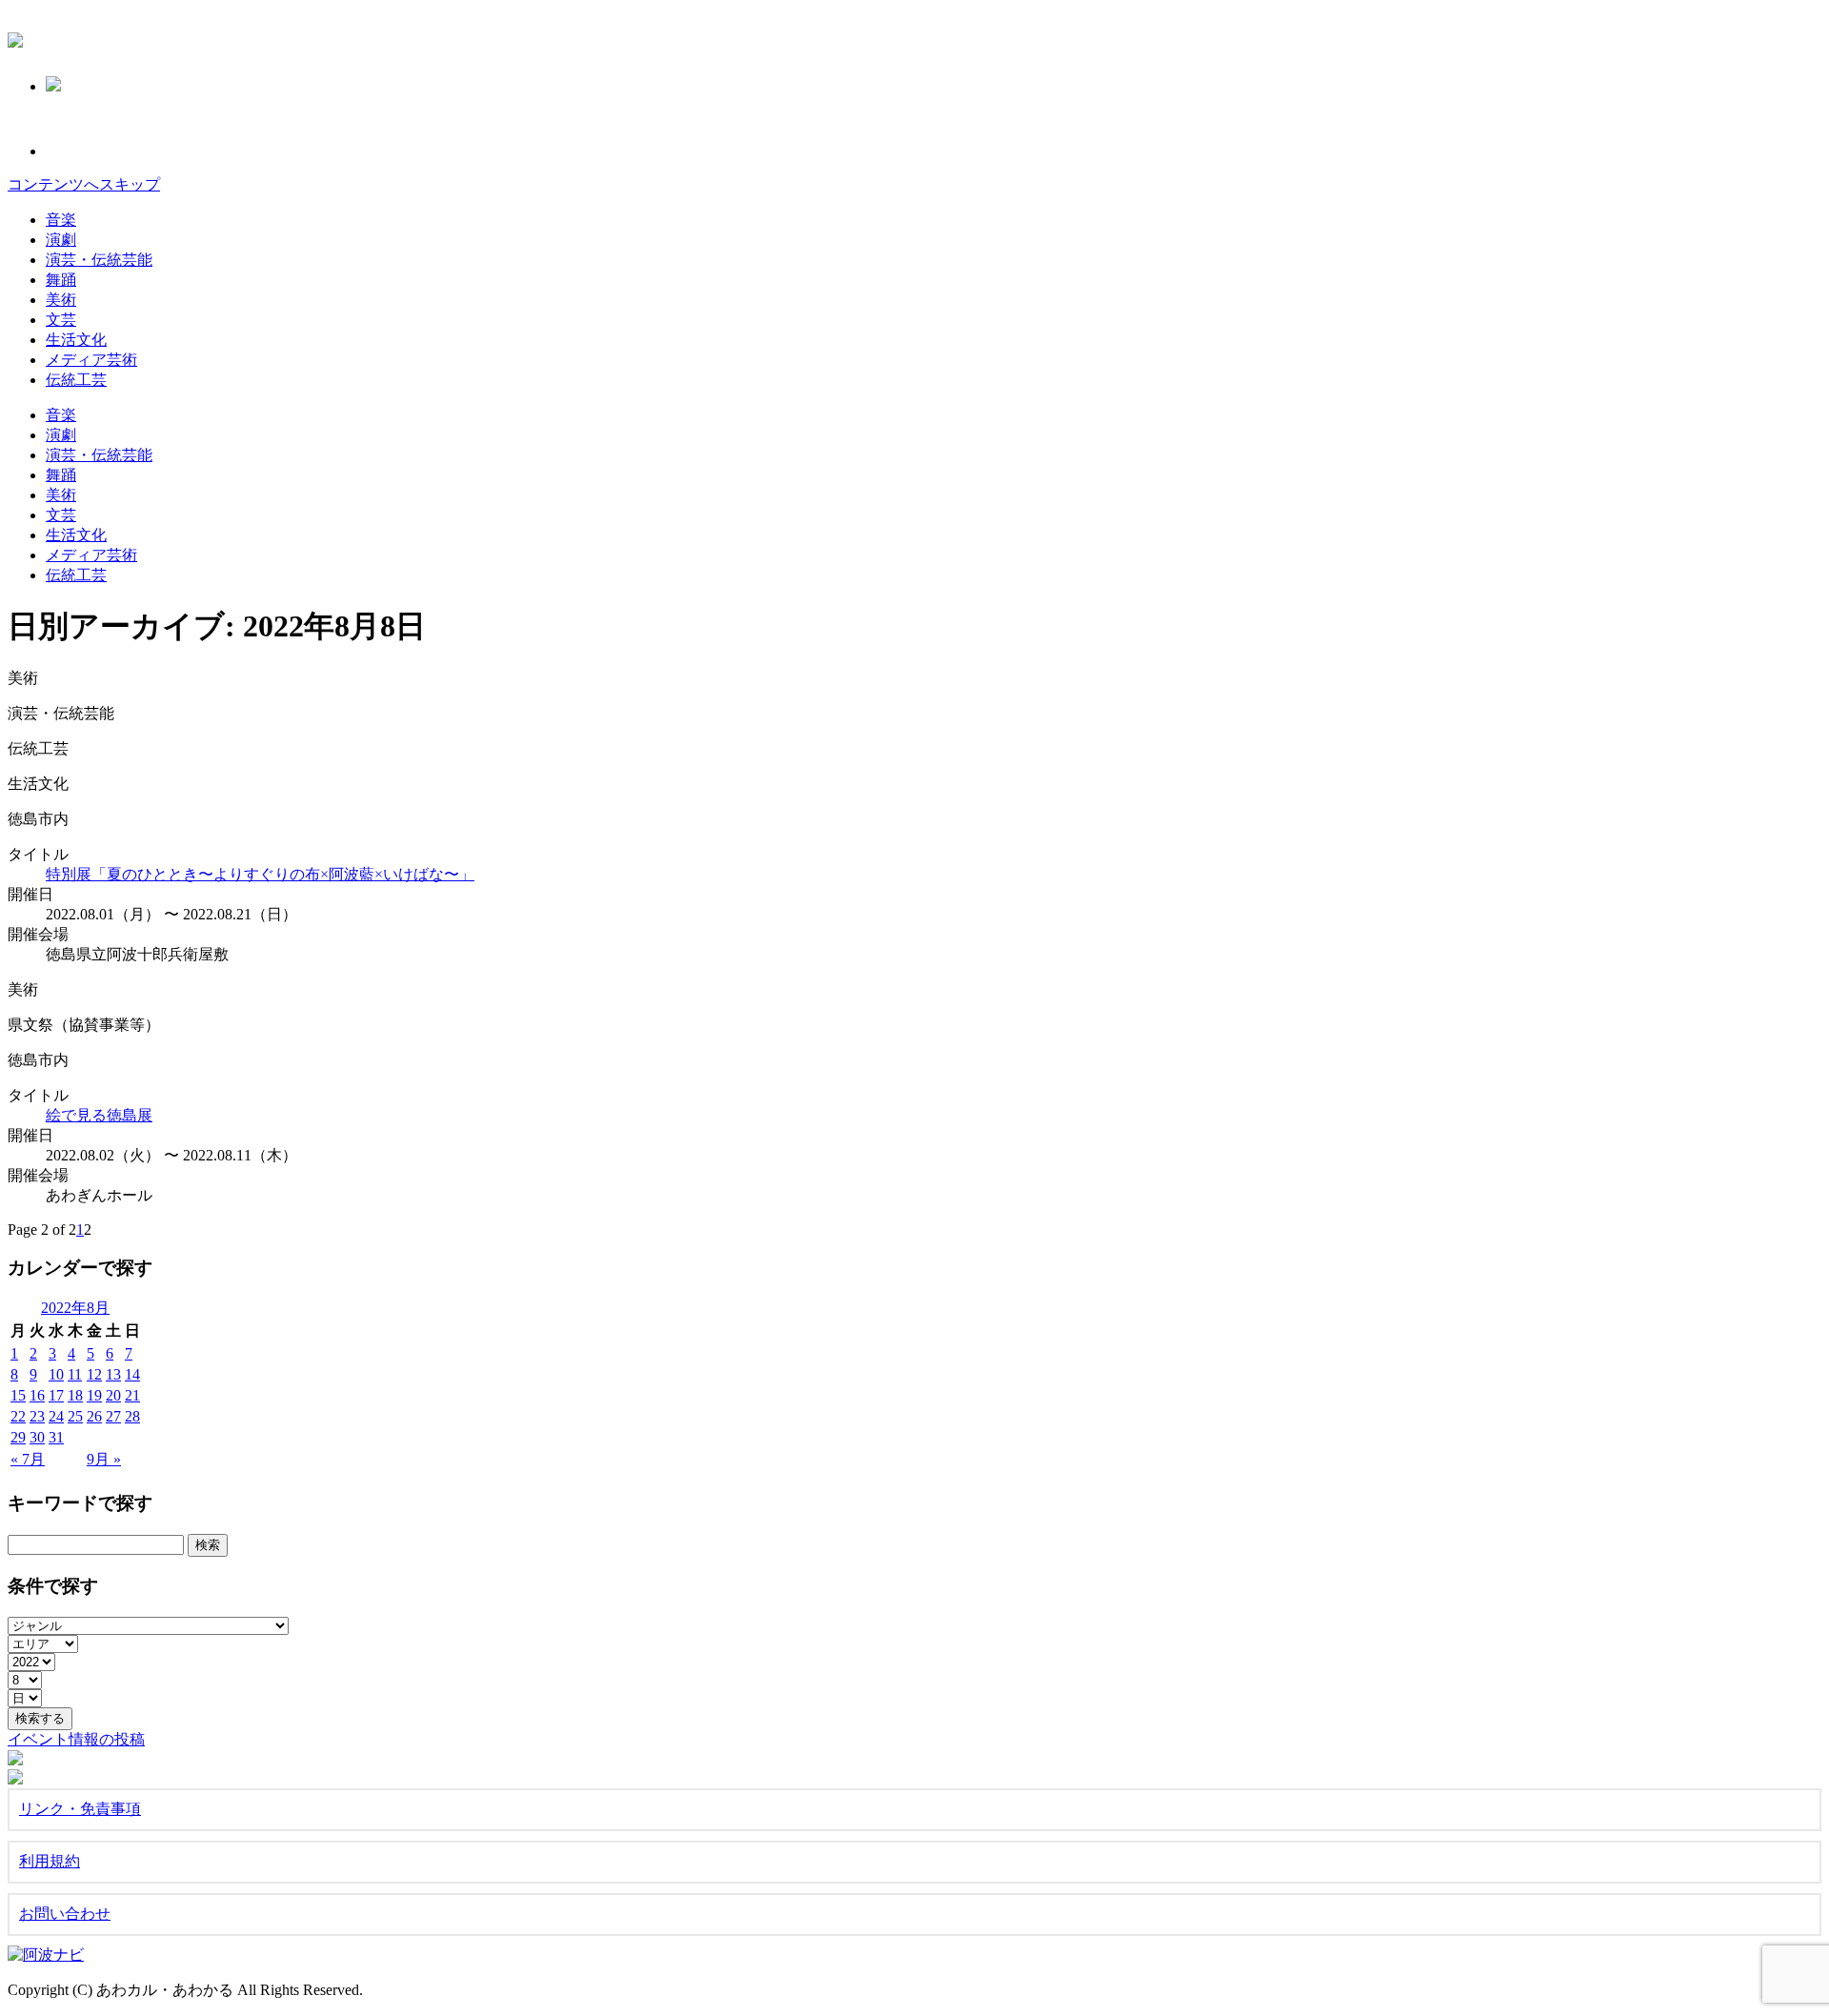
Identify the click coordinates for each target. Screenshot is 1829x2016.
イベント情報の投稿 (76, 1739)
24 (56, 1416)
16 (37, 1395)
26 (94, 1416)
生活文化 (76, 340)
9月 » (104, 1459)
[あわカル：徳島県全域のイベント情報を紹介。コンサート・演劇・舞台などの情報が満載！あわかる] (15, 37)
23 (37, 1416)
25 (75, 1416)
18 (75, 1395)
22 (18, 1416)
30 (37, 1437)
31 (56, 1437)
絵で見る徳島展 (99, 1115)
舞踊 (61, 280)
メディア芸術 (91, 360)
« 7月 (28, 1459)
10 (56, 1374)
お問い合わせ (65, 1914)
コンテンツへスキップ (84, 184)
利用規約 (50, 1861)
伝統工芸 (76, 380)
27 (113, 1416)
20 (113, 1395)
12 (94, 1374)
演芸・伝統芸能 (99, 260)
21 (132, 1395)
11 (75, 1374)
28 (132, 1416)
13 (113, 1374)
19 (94, 1395)
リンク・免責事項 (80, 1809)
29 (18, 1437)
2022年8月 (75, 1308)
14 (132, 1374)
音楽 (61, 220)
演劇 (61, 240)
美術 (61, 300)
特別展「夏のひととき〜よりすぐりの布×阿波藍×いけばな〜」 (260, 874)
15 (18, 1395)
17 (56, 1395)
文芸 (61, 320)
